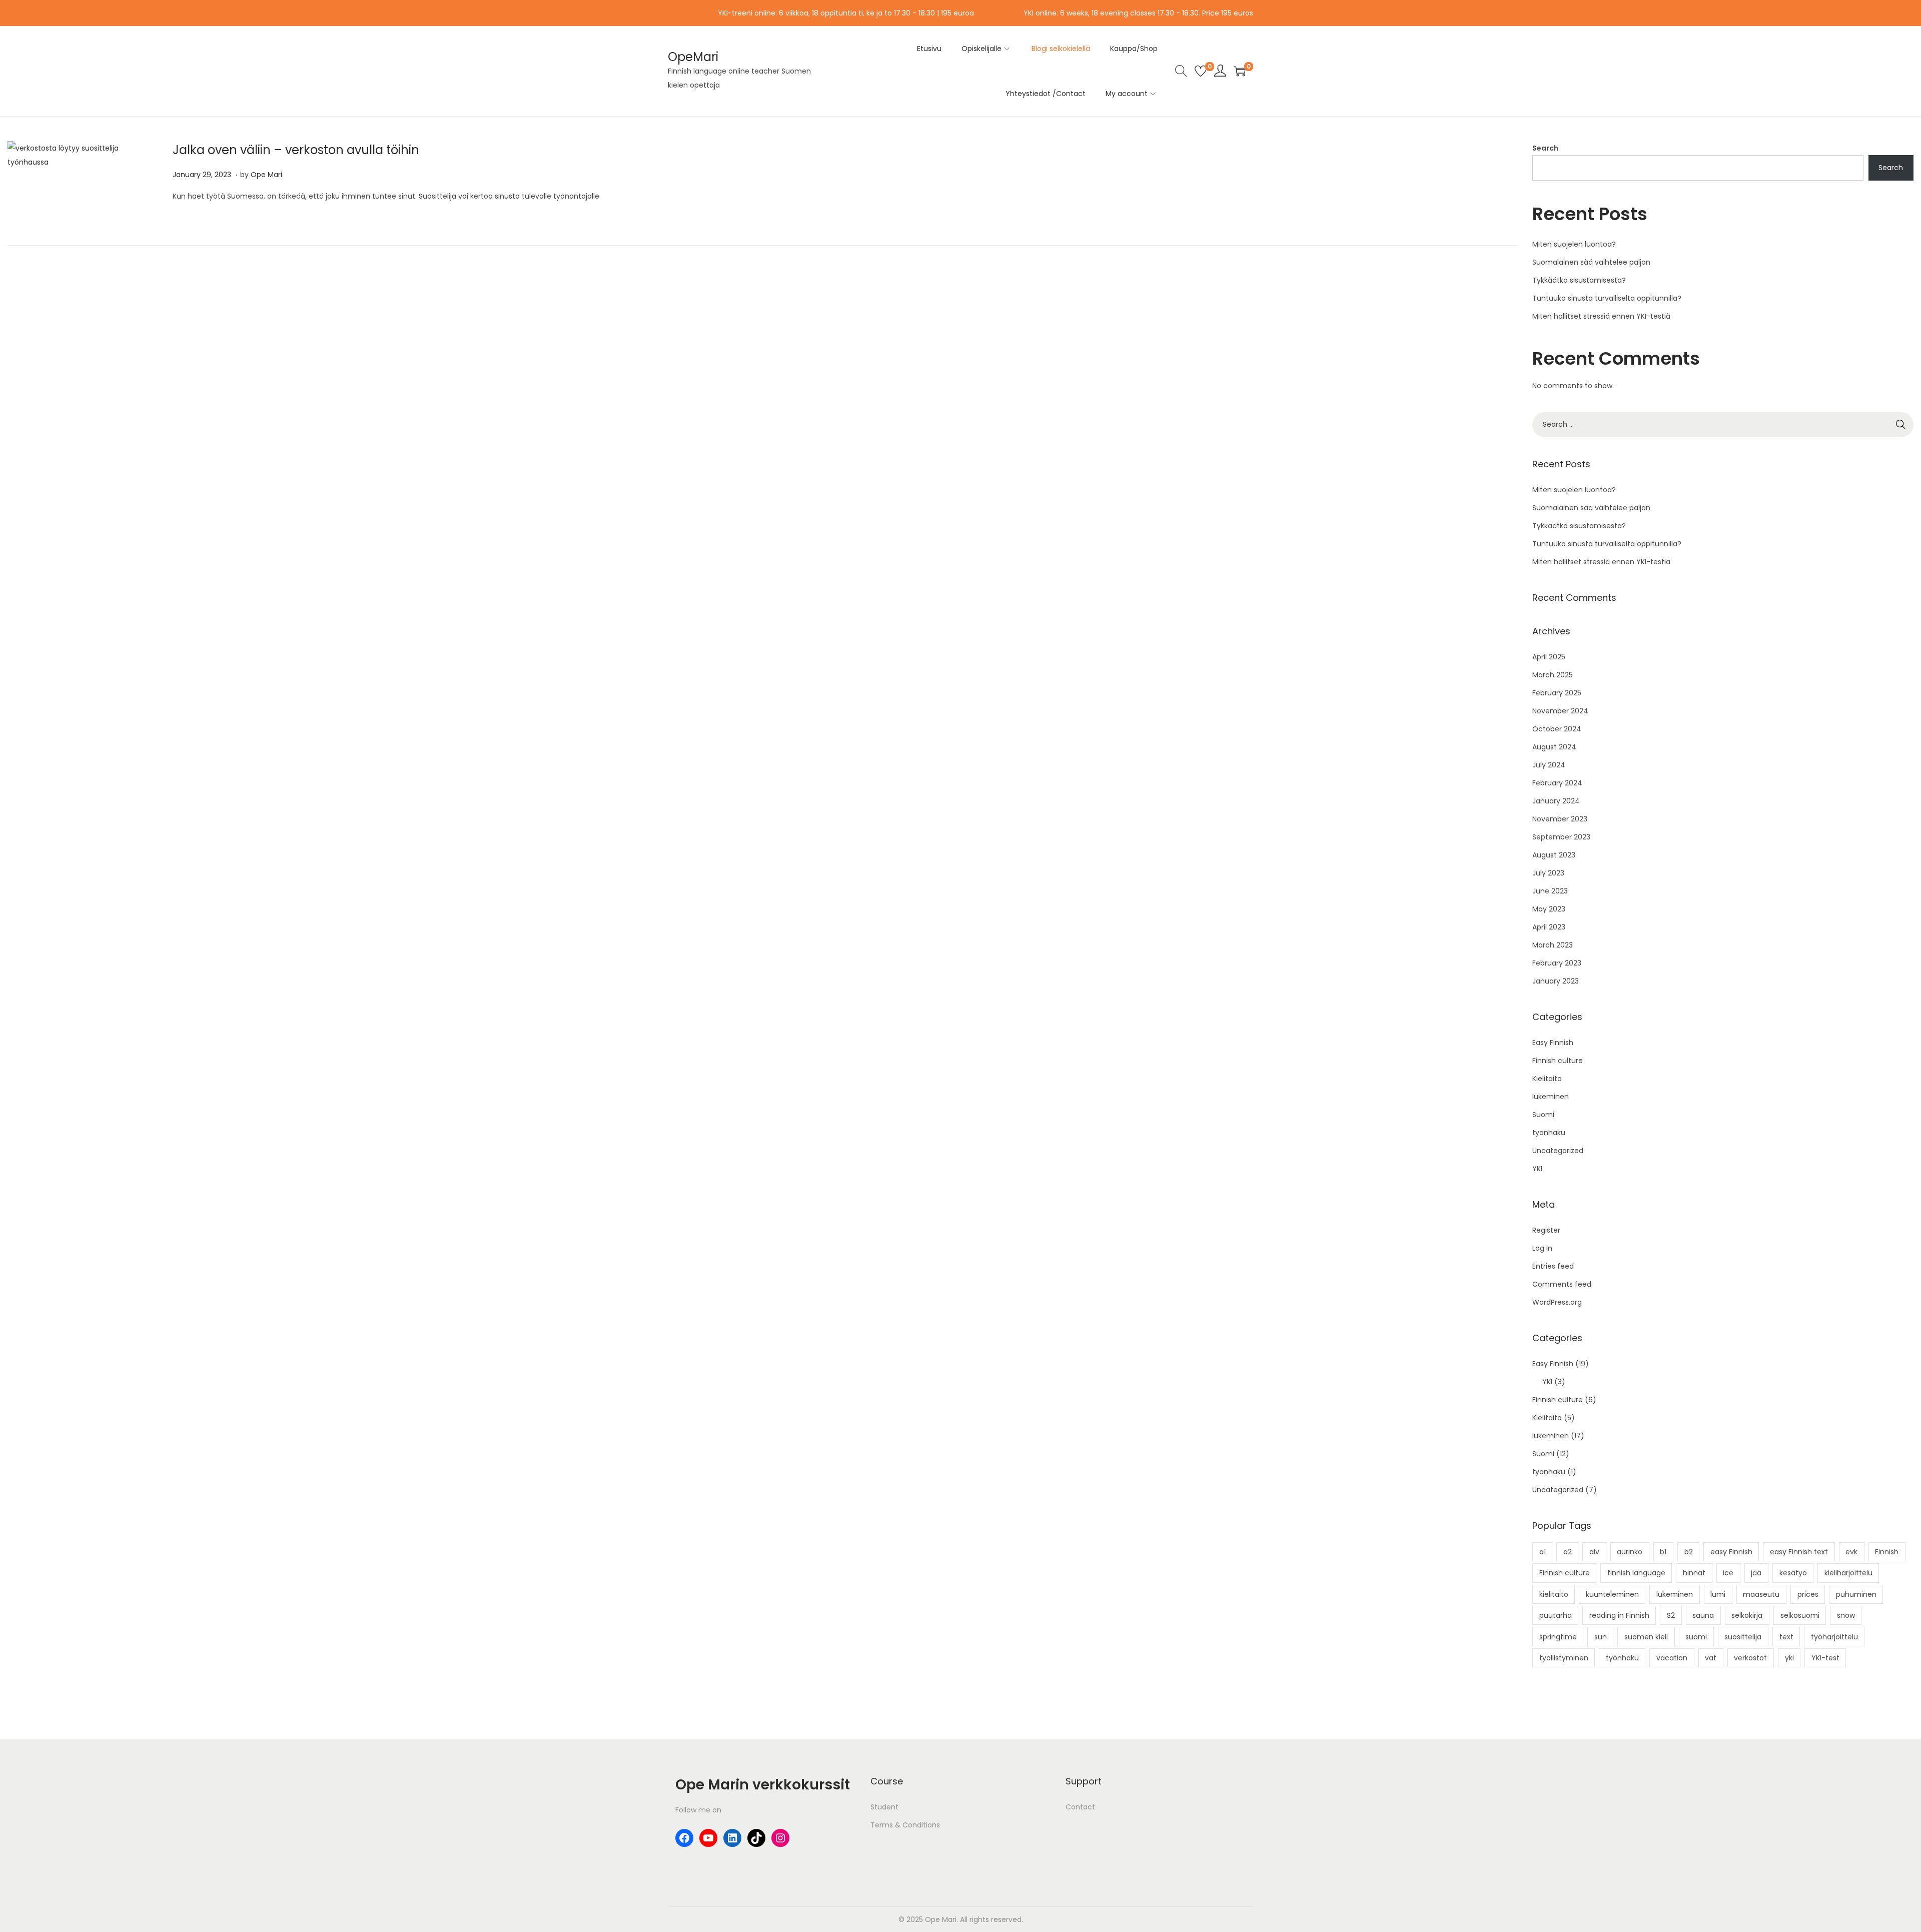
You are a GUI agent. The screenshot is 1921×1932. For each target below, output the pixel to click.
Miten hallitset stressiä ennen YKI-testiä (1601, 316)
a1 (1543, 1552)
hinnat (1694, 1573)
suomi (1696, 1637)
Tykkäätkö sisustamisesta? (1579, 280)
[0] (1201, 71)
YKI (1537, 1169)
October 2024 (1557, 729)
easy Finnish (1731, 1552)
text (1786, 1637)
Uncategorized (1558, 1151)
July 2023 (1548, 873)
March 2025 (1553, 675)
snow (1846, 1615)
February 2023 (1557, 963)
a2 (1568, 1552)
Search (1545, 148)
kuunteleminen (1612, 1594)
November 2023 (1560, 819)
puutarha (1556, 1615)
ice (1728, 1573)
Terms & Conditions (905, 1825)
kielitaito (1554, 1594)
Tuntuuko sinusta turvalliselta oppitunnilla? (1607, 298)
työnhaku (1549, 1133)
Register (1546, 1230)
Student (884, 1807)
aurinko (1630, 1552)
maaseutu (1761, 1594)
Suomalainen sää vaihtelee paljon (1591, 262)
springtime (1558, 1637)
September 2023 (1561, 837)
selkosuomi (1800, 1615)
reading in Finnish (1619, 1615)
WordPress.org (1557, 1302)
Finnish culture (1558, 1061)
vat (1711, 1658)
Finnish (1887, 1552)
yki (1789, 1658)
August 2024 (1554, 747)
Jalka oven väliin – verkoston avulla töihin (296, 150)
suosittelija (1743, 1637)
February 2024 (1557, 783)
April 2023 (1549, 927)
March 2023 (1553, 945)
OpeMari (693, 57)
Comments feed (1562, 1284)
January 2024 (1556, 801)
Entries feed (1553, 1266)
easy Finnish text (1799, 1552)
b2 (1689, 1552)
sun (1601, 1637)
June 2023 (1550, 891)
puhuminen (1856, 1594)
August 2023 (1554, 855)
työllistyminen (1564, 1658)
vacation (1672, 1658)
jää (1756, 1573)
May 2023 (1549, 909)
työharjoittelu (1834, 1637)
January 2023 (1556, 981)
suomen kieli (1646, 1637)
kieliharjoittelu (1848, 1573)
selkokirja (1747, 1615)
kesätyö (1793, 1573)
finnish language (1636, 1573)
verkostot (1750, 1658)
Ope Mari (266, 175)
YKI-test (1825, 1658)
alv (1594, 1552)
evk (1851, 1552)
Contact (1080, 1807)
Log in (1542, 1248)
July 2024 (1549, 765)
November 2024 (1560, 711)
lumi (1718, 1594)
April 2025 (1549, 657)
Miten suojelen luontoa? (1574, 244)
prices (1808, 1594)
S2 (1671, 1615)
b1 (1663, 1552)
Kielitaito (1547, 1079)
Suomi (1543, 1115)
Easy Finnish (1553, 1043)
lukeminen (1551, 1097)
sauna (1703, 1615)
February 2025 (1557, 693)
